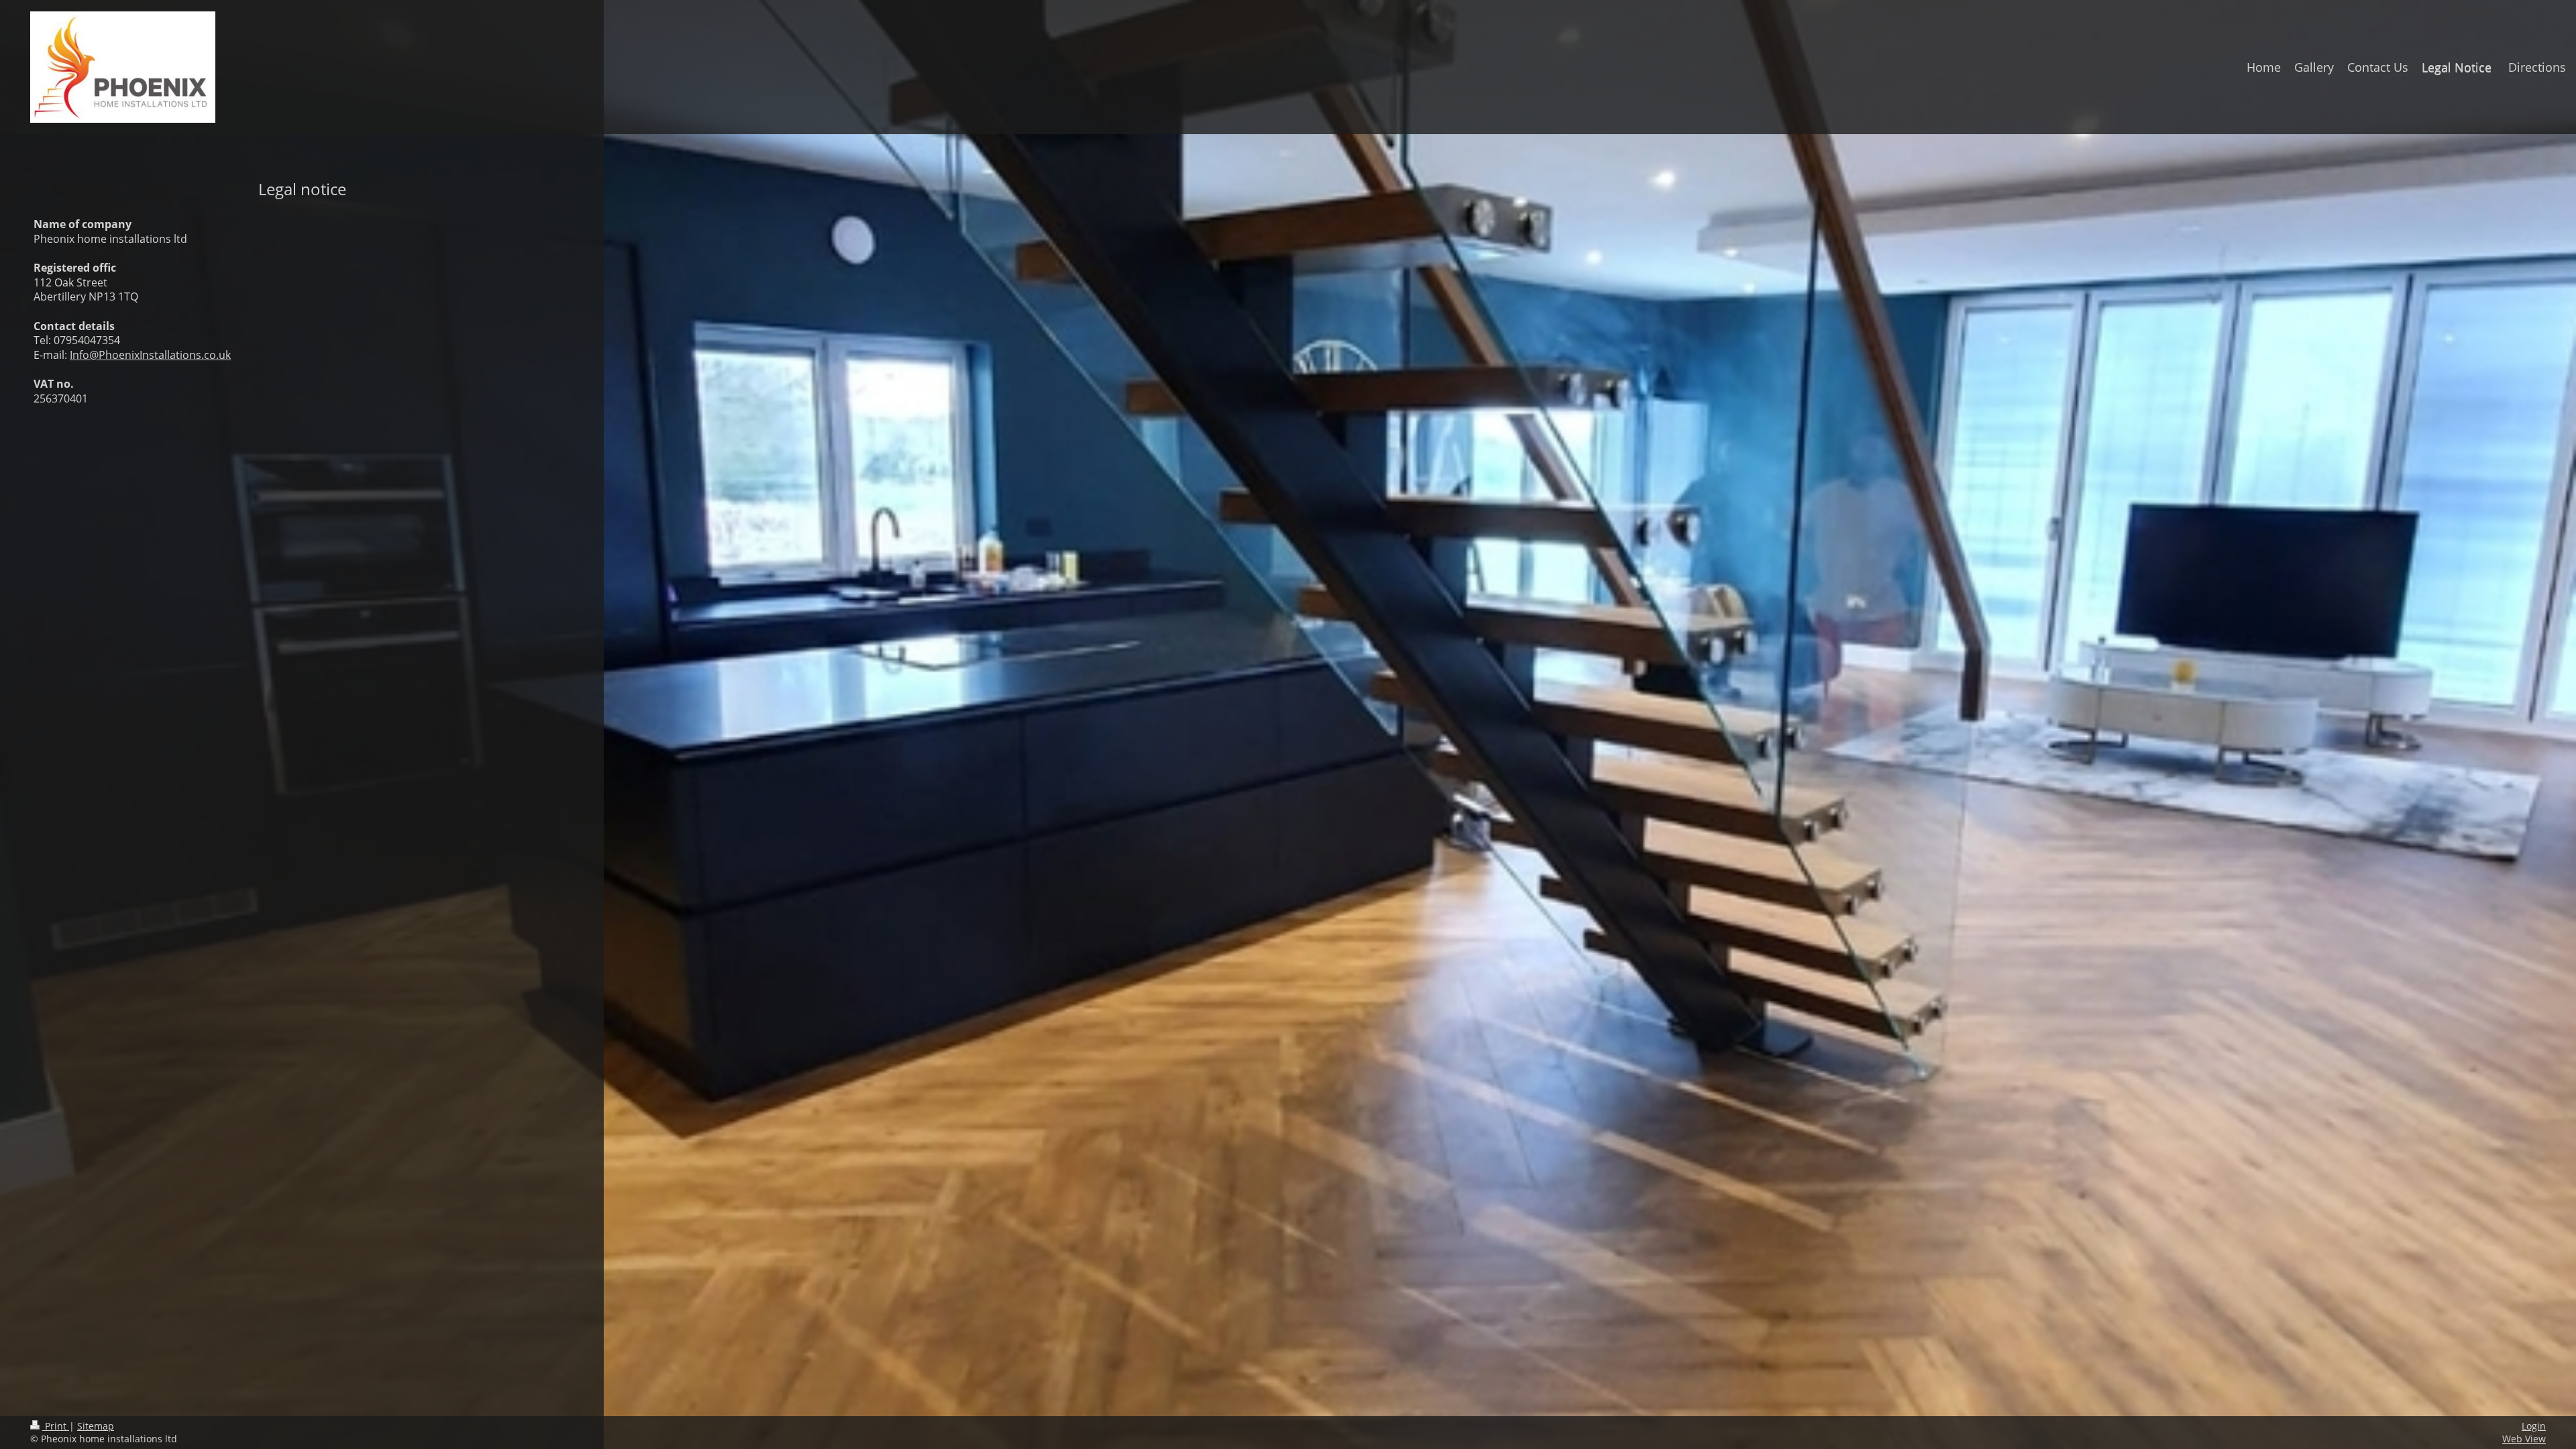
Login (2534, 1426)
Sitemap (96, 1426)
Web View (2524, 1439)
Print (56, 1426)
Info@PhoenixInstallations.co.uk (150, 355)
